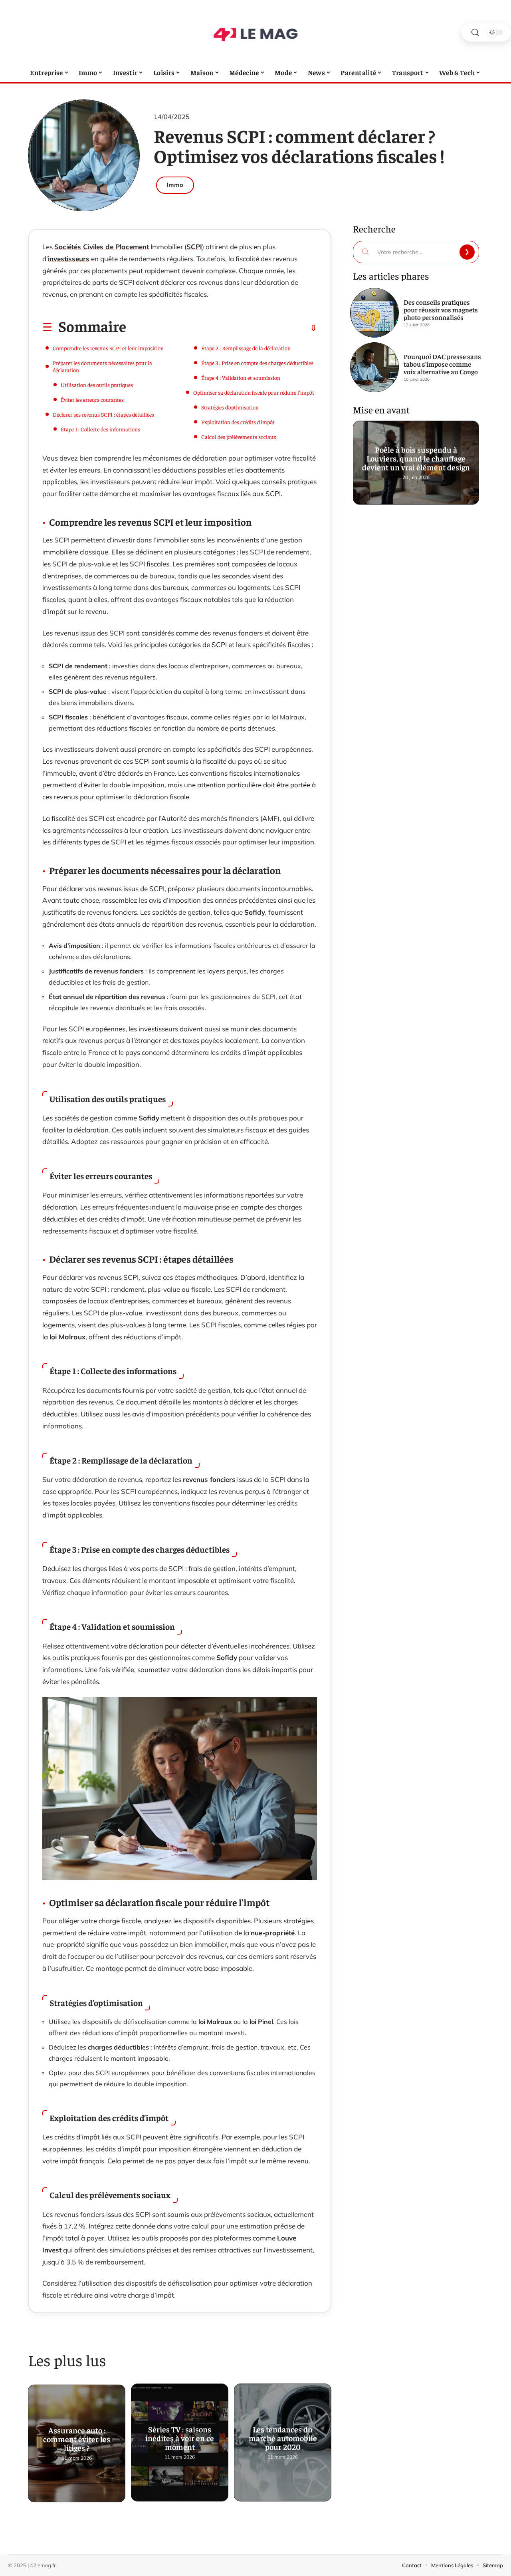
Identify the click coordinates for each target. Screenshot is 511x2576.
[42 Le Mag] (255, 32)
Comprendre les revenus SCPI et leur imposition (108, 348)
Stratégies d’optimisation (230, 407)
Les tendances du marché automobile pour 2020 (283, 2436)
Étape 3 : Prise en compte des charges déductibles (257, 363)
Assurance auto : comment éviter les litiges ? (77, 2436)
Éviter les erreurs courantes (92, 399)
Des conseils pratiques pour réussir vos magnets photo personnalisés (441, 310)
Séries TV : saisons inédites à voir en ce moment (180, 2436)
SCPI (194, 247)
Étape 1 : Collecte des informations (100, 429)
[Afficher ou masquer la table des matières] (222, 328)
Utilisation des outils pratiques (97, 385)
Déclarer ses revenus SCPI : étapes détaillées (103, 414)
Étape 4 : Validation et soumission (241, 377)
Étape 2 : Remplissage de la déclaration (246, 348)
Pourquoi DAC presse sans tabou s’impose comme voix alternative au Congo (442, 364)
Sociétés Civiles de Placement (102, 247)
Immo (175, 185)
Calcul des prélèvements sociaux (239, 437)
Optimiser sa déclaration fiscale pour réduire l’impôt (254, 392)
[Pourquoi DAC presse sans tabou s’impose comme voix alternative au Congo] (374, 367)
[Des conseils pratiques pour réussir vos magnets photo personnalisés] (374, 313)
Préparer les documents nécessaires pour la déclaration (102, 366)
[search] (475, 33)
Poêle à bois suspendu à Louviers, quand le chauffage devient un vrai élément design (416, 456)
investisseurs (69, 259)
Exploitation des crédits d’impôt (238, 422)
